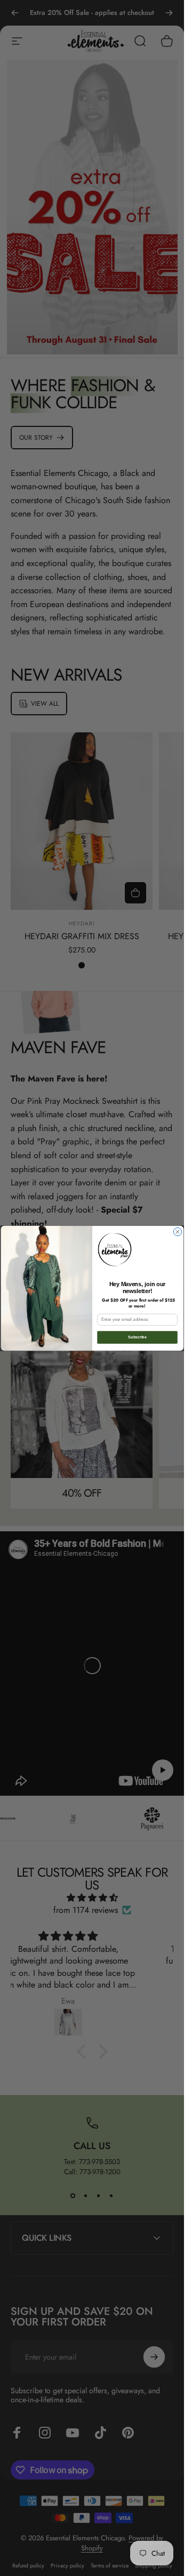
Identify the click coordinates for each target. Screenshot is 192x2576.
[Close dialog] (177, 1232)
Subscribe (137, 1337)
